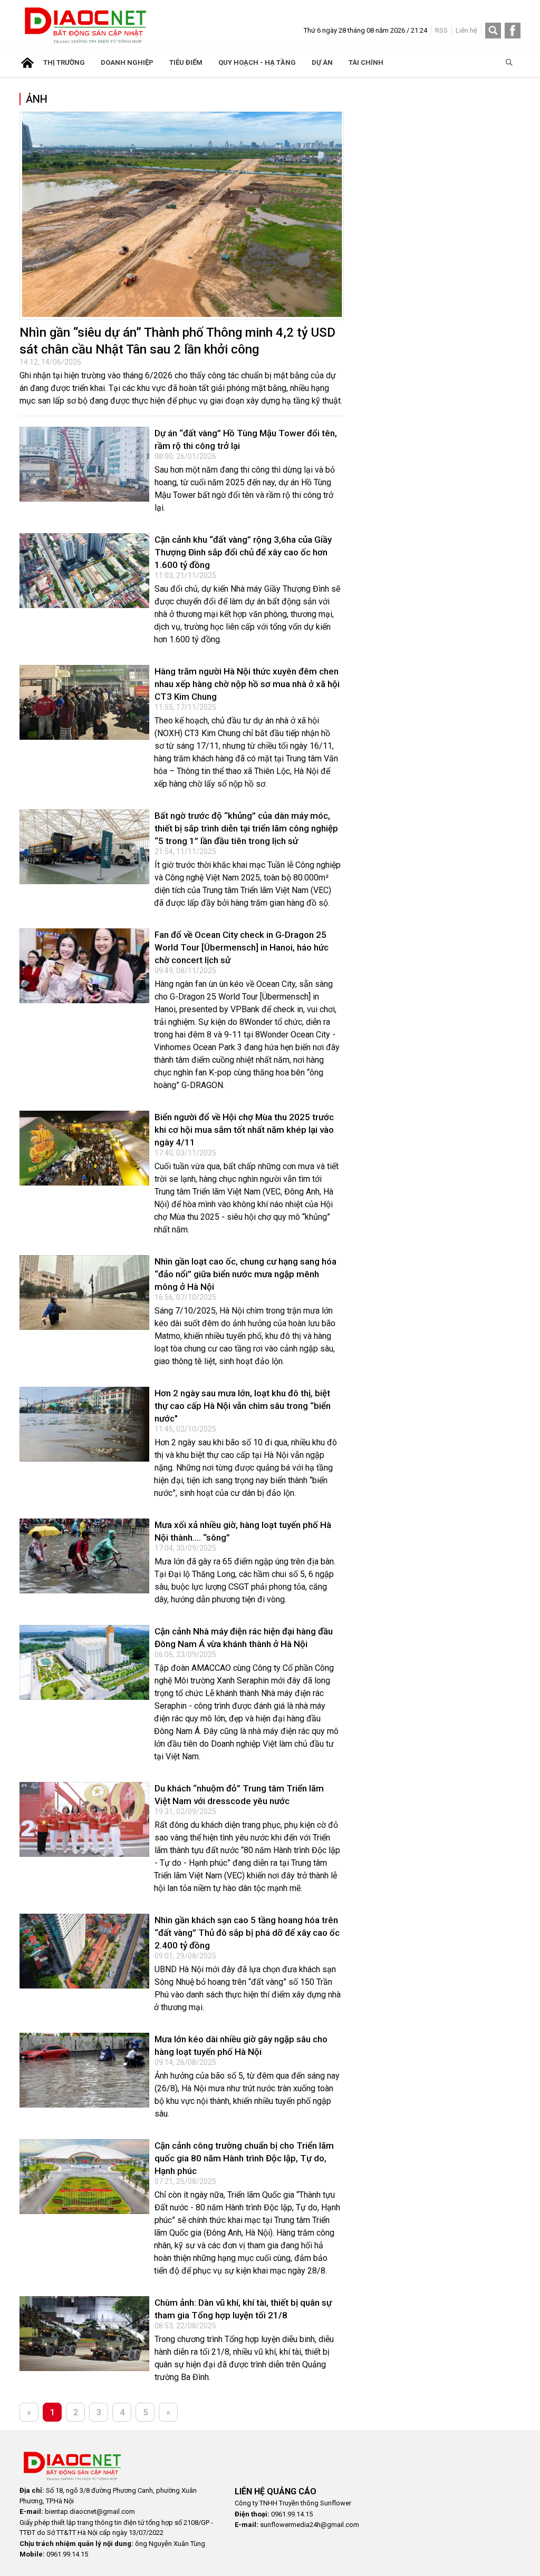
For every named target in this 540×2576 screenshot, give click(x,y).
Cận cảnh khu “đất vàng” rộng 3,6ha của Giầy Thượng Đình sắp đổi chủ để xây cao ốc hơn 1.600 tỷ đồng (243, 552)
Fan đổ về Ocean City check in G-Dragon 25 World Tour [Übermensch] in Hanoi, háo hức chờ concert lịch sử (242, 947)
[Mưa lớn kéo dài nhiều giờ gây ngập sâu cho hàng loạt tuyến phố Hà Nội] (84, 2070)
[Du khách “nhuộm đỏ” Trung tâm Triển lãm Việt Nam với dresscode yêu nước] (84, 1819)
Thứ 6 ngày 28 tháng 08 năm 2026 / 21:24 (365, 30)
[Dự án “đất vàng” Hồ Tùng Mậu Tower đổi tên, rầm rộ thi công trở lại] (84, 464)
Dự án (322, 62)
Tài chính (366, 62)
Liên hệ (466, 30)
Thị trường (64, 62)
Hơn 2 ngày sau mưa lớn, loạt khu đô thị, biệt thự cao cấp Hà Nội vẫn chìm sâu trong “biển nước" (243, 1406)
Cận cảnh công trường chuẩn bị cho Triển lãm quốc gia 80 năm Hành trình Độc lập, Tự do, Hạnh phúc (244, 2158)
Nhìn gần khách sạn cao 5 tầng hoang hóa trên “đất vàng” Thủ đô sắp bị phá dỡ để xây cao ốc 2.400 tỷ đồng (247, 1933)
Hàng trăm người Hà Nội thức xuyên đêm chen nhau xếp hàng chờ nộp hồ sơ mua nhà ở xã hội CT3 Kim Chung (247, 684)
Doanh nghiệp (127, 62)
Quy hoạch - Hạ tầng (257, 62)
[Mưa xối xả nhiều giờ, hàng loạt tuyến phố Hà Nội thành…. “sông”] (84, 1556)
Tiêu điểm (186, 62)
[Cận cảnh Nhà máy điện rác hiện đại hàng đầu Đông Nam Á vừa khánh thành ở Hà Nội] (84, 1662)
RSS (441, 30)
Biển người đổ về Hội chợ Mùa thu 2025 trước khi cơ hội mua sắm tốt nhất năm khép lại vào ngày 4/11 (244, 1130)
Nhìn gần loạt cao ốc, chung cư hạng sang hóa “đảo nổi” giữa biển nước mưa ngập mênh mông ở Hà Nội (245, 1274)
